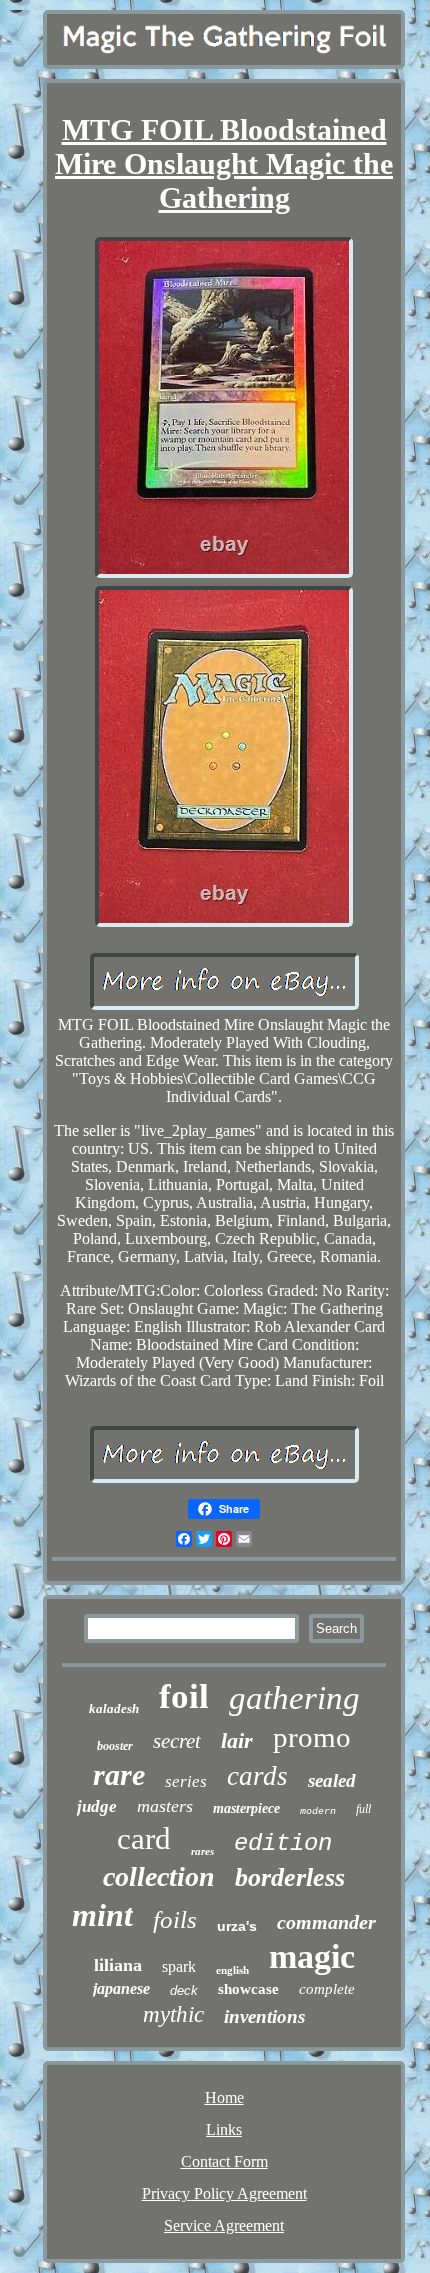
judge (97, 1806)
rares (202, 1851)
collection (159, 1876)
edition (283, 1843)
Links (224, 2129)
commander (326, 1922)
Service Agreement (224, 2225)
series (186, 1781)
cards (257, 1776)
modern (318, 1811)
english (232, 1970)
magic (312, 1956)
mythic (173, 2014)
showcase (248, 1989)
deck (184, 1990)
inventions (264, 2016)
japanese (121, 1988)
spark (179, 1966)
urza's (237, 1926)
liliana (118, 1965)
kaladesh (114, 1708)
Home (224, 2097)
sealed (332, 1780)
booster (115, 1746)
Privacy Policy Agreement (224, 2193)
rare (119, 1774)
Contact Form (224, 2161)
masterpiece (246, 1808)
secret (177, 1741)
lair (237, 1740)
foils (175, 1919)
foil (184, 1696)
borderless (290, 1877)
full (363, 1809)
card (144, 1838)
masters (165, 1806)
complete (327, 1989)
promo (312, 1737)
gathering (294, 1698)
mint (102, 1915)
